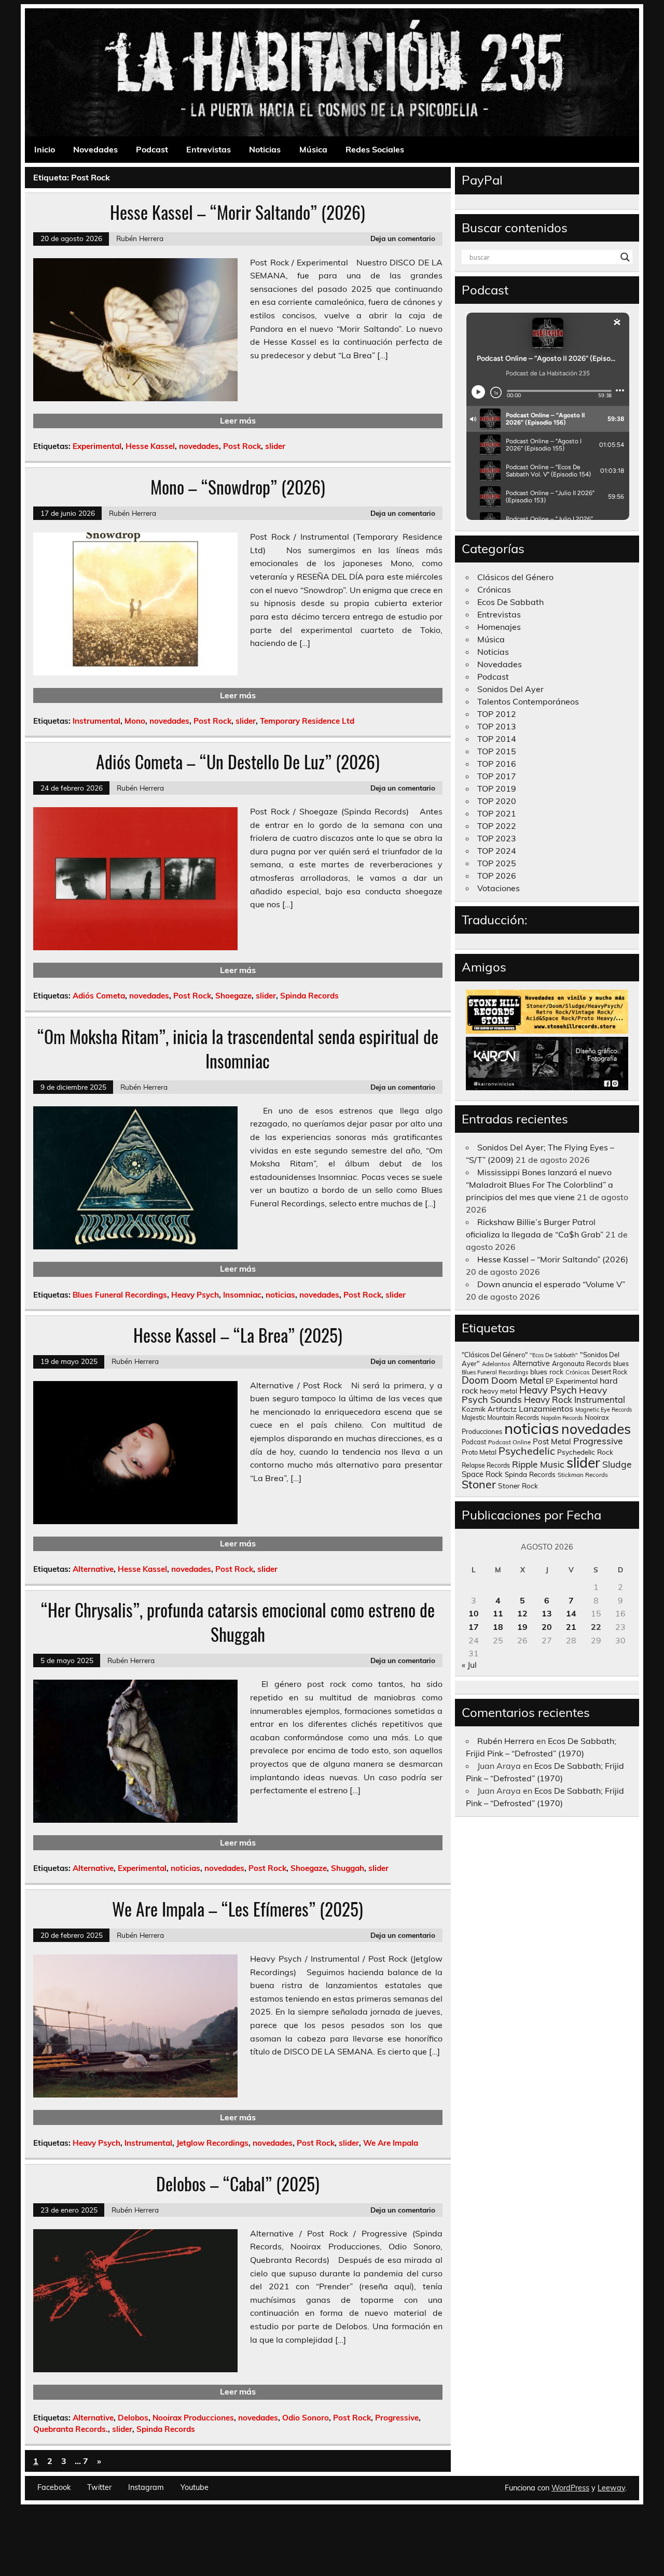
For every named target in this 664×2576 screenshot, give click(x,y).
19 (522, 1627)
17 (474, 1627)
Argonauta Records (582, 1363)
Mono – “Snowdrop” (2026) (238, 487)
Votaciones (499, 888)
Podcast (152, 149)
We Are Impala (391, 2143)
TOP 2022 (497, 826)
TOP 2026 (497, 876)
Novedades (95, 149)
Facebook (54, 2487)
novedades (199, 446)
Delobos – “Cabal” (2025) (238, 2184)
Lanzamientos (546, 1409)
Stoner (479, 1484)
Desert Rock (610, 1372)
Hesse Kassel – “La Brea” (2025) (238, 1335)
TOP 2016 (497, 764)
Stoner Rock (518, 1486)
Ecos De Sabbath (510, 602)
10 (474, 1613)
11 (498, 1613)
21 (571, 1627)
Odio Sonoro (306, 2418)
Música (313, 149)
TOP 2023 (497, 838)
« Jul (469, 1665)
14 (571, 1613)
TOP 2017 (497, 776)
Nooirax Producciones (193, 2418)
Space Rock (482, 1474)
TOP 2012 (497, 714)
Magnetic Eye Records (604, 1410)
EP (550, 1381)
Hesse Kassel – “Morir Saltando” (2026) (238, 212)
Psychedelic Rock (585, 1452)
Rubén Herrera (140, 238)
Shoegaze (233, 996)
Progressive (397, 2418)
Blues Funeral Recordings (120, 1295)
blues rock (547, 1371)
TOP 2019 (497, 789)
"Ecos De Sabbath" (554, 1355)
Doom (475, 1380)
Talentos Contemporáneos (528, 701)
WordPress (570, 2488)
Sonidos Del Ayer (510, 689)
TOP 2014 (497, 739)
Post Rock (242, 446)
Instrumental (96, 721)
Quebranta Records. (71, 2429)
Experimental (97, 446)
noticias (280, 1295)
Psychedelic (527, 1451)
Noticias (265, 149)
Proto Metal (479, 1452)
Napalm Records (562, 1418)
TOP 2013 (497, 726)
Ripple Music (538, 1464)
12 (522, 1613)
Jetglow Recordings (212, 2143)
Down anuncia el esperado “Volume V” (551, 1284)
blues (621, 1364)
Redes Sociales (375, 149)
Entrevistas (209, 149)
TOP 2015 (497, 751)
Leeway (611, 2488)
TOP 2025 (497, 863)
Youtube (195, 2487)
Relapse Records (486, 1465)
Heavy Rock (548, 1399)
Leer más (238, 420)
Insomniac (242, 1295)
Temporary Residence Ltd (307, 721)
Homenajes (499, 627)
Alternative (93, 1569)
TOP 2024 (497, 851)
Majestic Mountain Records (500, 1418)
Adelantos (496, 1364)
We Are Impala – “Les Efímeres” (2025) (238, 1909)
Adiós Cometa (99, 996)
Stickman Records (583, 1475)
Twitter (99, 2487)
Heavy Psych (195, 1295)
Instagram (146, 2487)
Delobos (133, 2418)
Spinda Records (309, 996)
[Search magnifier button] (625, 257)
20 (547, 1627)
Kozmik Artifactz (489, 1409)
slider (275, 446)
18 (498, 1627)
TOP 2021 (497, 813)
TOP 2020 (497, 801)
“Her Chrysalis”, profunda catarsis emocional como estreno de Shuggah (238, 1622)
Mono (135, 721)
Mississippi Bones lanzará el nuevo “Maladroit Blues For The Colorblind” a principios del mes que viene (539, 1185)
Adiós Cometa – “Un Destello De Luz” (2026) (238, 762)
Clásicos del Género (515, 577)
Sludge (617, 1464)
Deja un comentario (403, 238)
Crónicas (494, 589)
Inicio (45, 149)
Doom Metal (517, 1380)
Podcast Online (509, 1442)
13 (547, 1613)
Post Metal (552, 1441)
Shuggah (348, 1868)
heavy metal (499, 1391)
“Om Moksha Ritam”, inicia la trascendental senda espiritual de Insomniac (238, 1048)
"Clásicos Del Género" (495, 1355)
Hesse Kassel (150, 446)
